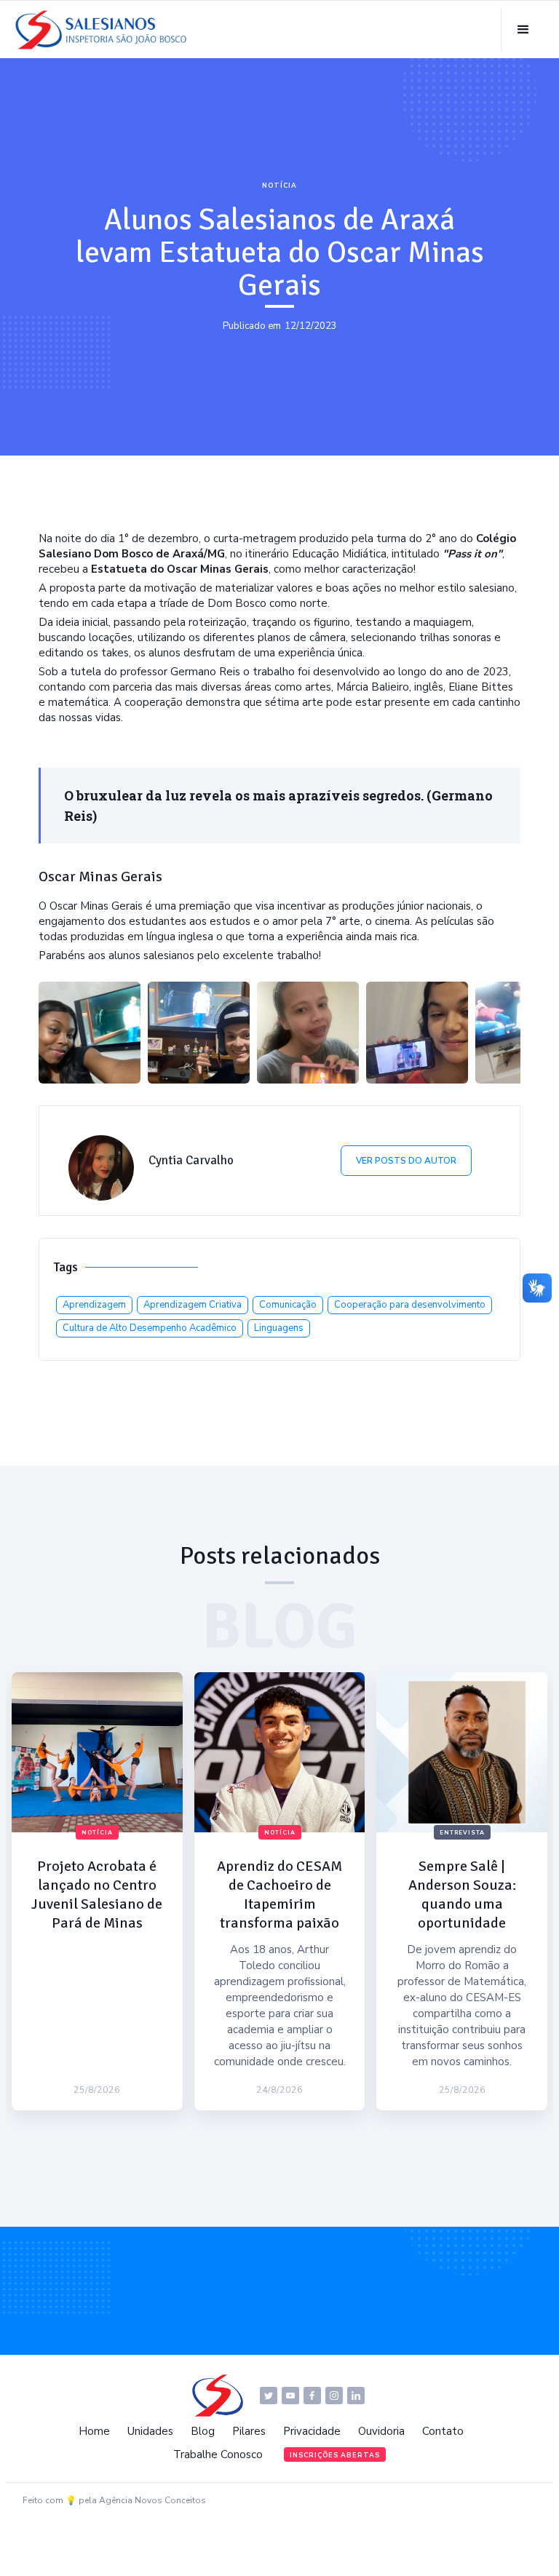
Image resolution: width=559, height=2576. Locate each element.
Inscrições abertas (335, 2455)
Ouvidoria (381, 2431)
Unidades (150, 2431)
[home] (105, 30)
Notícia (279, 186)
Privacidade (312, 2431)
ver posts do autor (406, 1161)
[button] (523, 30)
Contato (443, 2431)
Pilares (249, 2431)
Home (94, 2431)
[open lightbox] (90, 1033)
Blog (203, 2431)
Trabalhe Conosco (218, 2454)
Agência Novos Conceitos (152, 2500)
